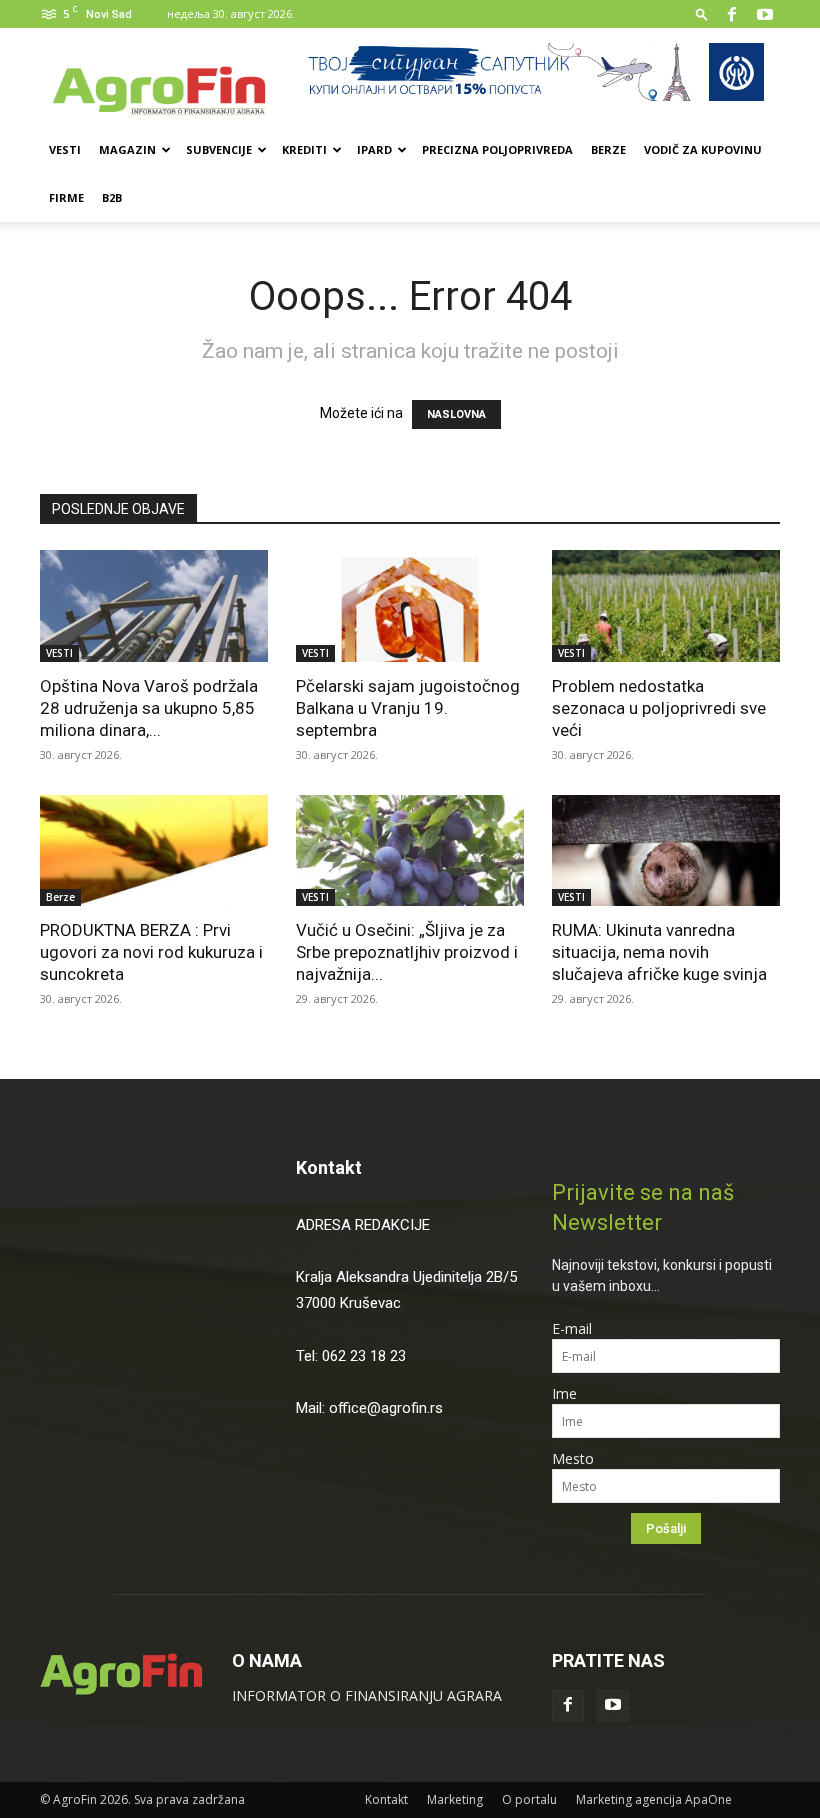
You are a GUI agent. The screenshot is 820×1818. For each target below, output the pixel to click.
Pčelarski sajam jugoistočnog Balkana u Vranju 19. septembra (408, 708)
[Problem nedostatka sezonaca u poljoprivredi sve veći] (666, 606)
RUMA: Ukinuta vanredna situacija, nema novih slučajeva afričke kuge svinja (661, 952)
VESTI (65, 149)
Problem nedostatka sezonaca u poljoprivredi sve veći (659, 708)
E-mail (572, 1328)
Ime (564, 1393)
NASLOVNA (456, 414)
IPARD (374, 149)
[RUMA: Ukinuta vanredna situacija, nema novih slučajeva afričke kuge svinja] (666, 851)
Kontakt (329, 1167)
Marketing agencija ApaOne (654, 1799)
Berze (60, 897)
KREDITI (304, 149)
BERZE (608, 149)
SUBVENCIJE (219, 149)
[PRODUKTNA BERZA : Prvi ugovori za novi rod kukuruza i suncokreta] (154, 851)
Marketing (455, 1799)
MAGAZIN (127, 149)
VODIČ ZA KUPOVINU (703, 149)
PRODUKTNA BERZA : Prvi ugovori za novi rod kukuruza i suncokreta (151, 952)
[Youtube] (765, 14)
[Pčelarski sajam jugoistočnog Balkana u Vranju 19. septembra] (410, 606)
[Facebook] (732, 14)
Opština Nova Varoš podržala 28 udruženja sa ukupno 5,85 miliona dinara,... (149, 708)
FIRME (66, 197)
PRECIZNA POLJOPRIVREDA (497, 149)
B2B (112, 197)
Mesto (573, 1458)
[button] (702, 13)
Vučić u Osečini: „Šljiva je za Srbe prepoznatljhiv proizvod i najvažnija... (407, 952)
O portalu (529, 1799)
